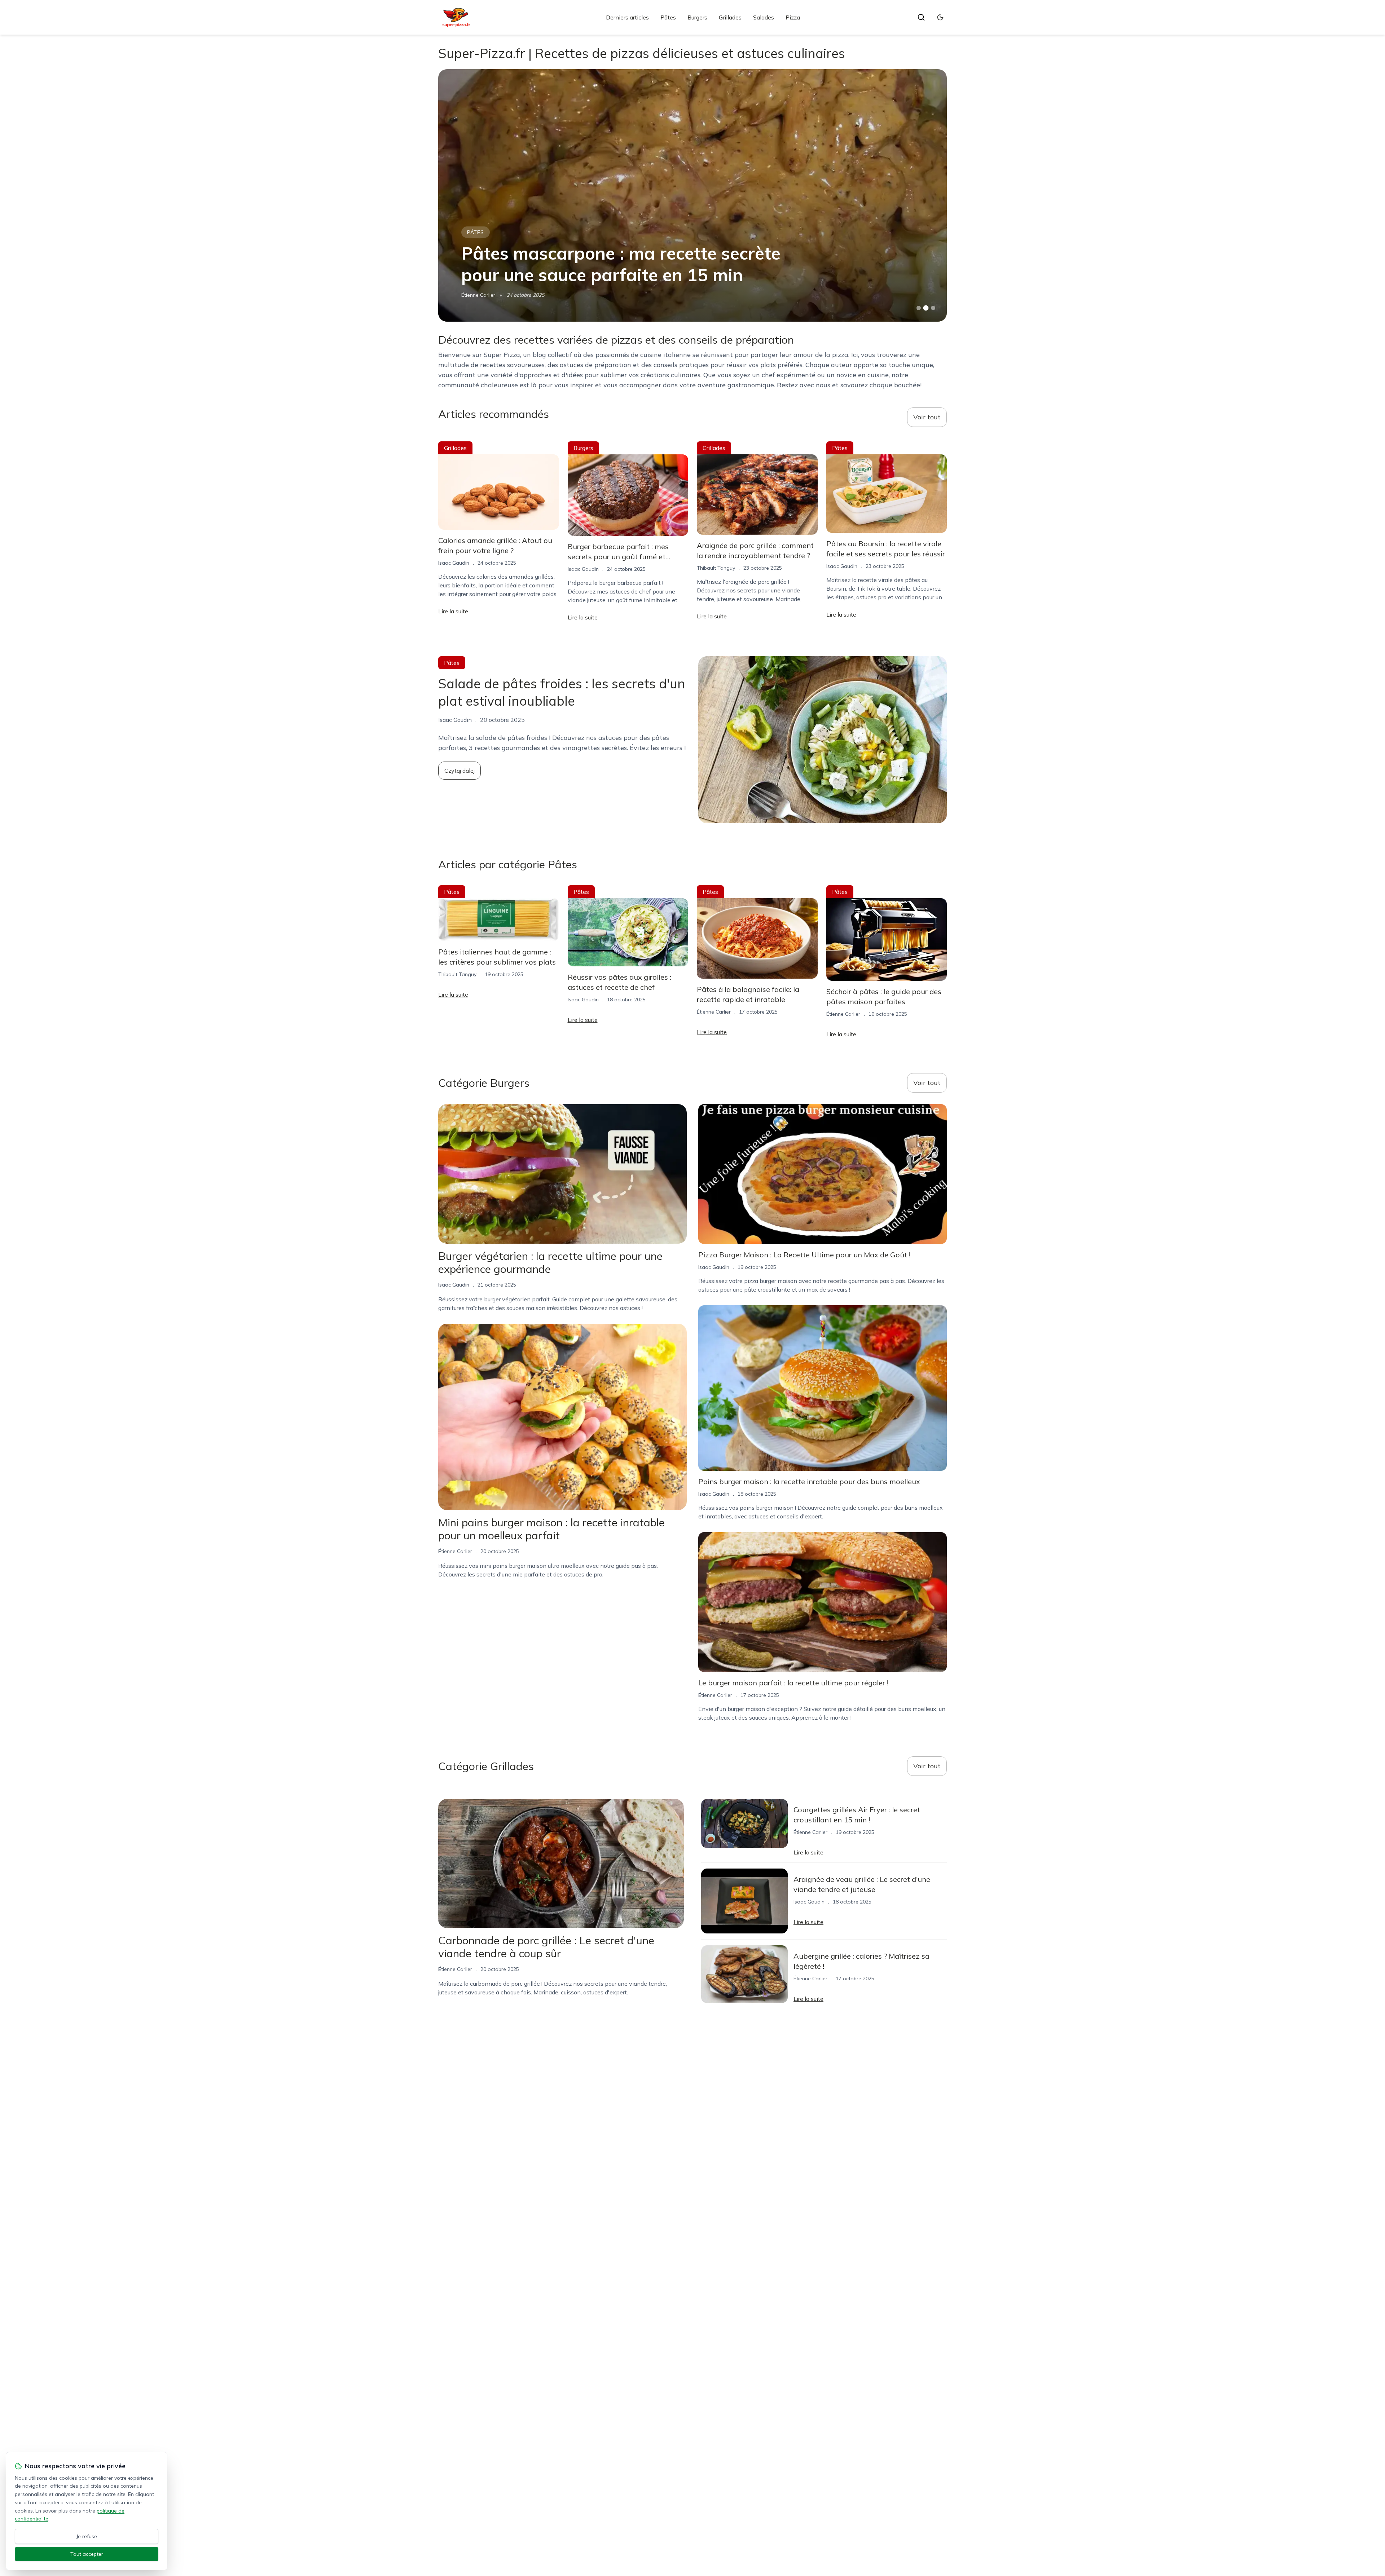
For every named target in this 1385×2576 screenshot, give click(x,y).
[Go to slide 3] (933, 308)
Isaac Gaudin (477, 295)
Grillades (730, 17)
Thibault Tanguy (716, 568)
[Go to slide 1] (919, 308)
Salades (764, 17)
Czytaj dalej (460, 771)
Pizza (793, 17)
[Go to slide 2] (926, 308)
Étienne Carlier (714, 1012)
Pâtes (668, 17)
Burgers (697, 17)
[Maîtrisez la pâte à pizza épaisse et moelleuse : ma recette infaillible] (692, 195)
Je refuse (87, 2536)
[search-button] (921, 17)
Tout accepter (87, 2554)
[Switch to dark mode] (940, 17)
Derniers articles (627, 17)
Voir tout (927, 417)
